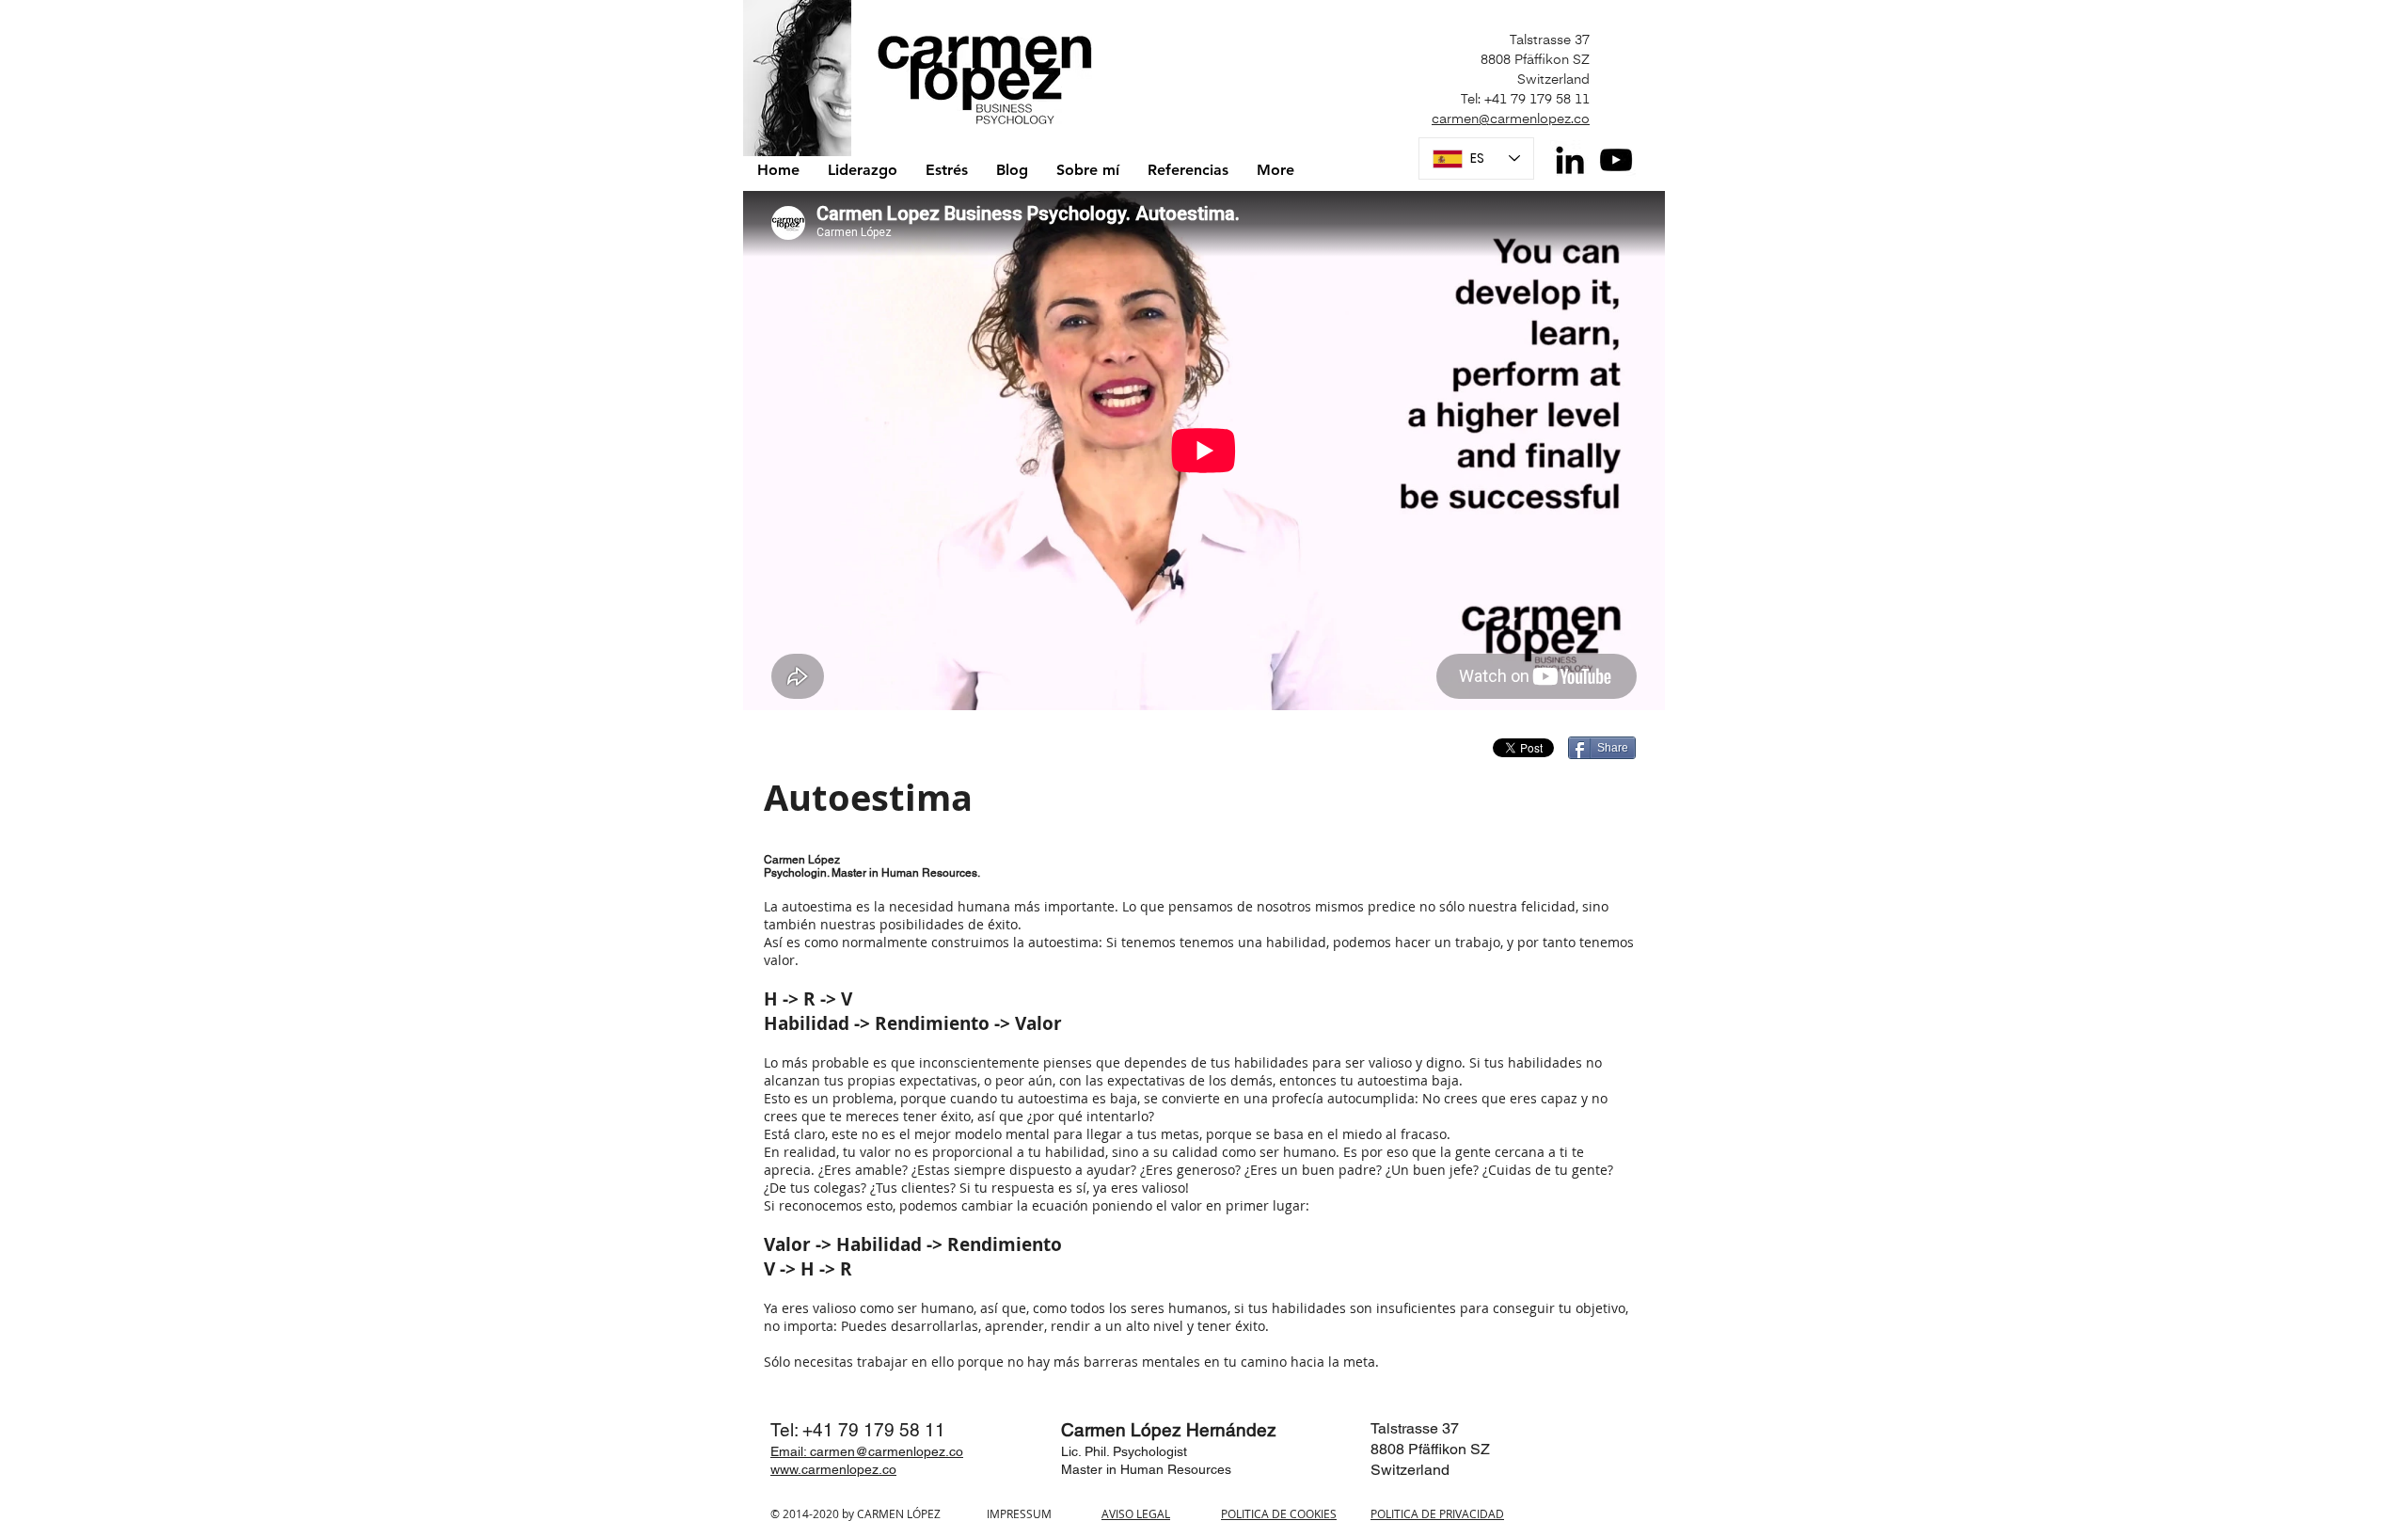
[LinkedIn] (1570, 160)
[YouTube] (1616, 160)
